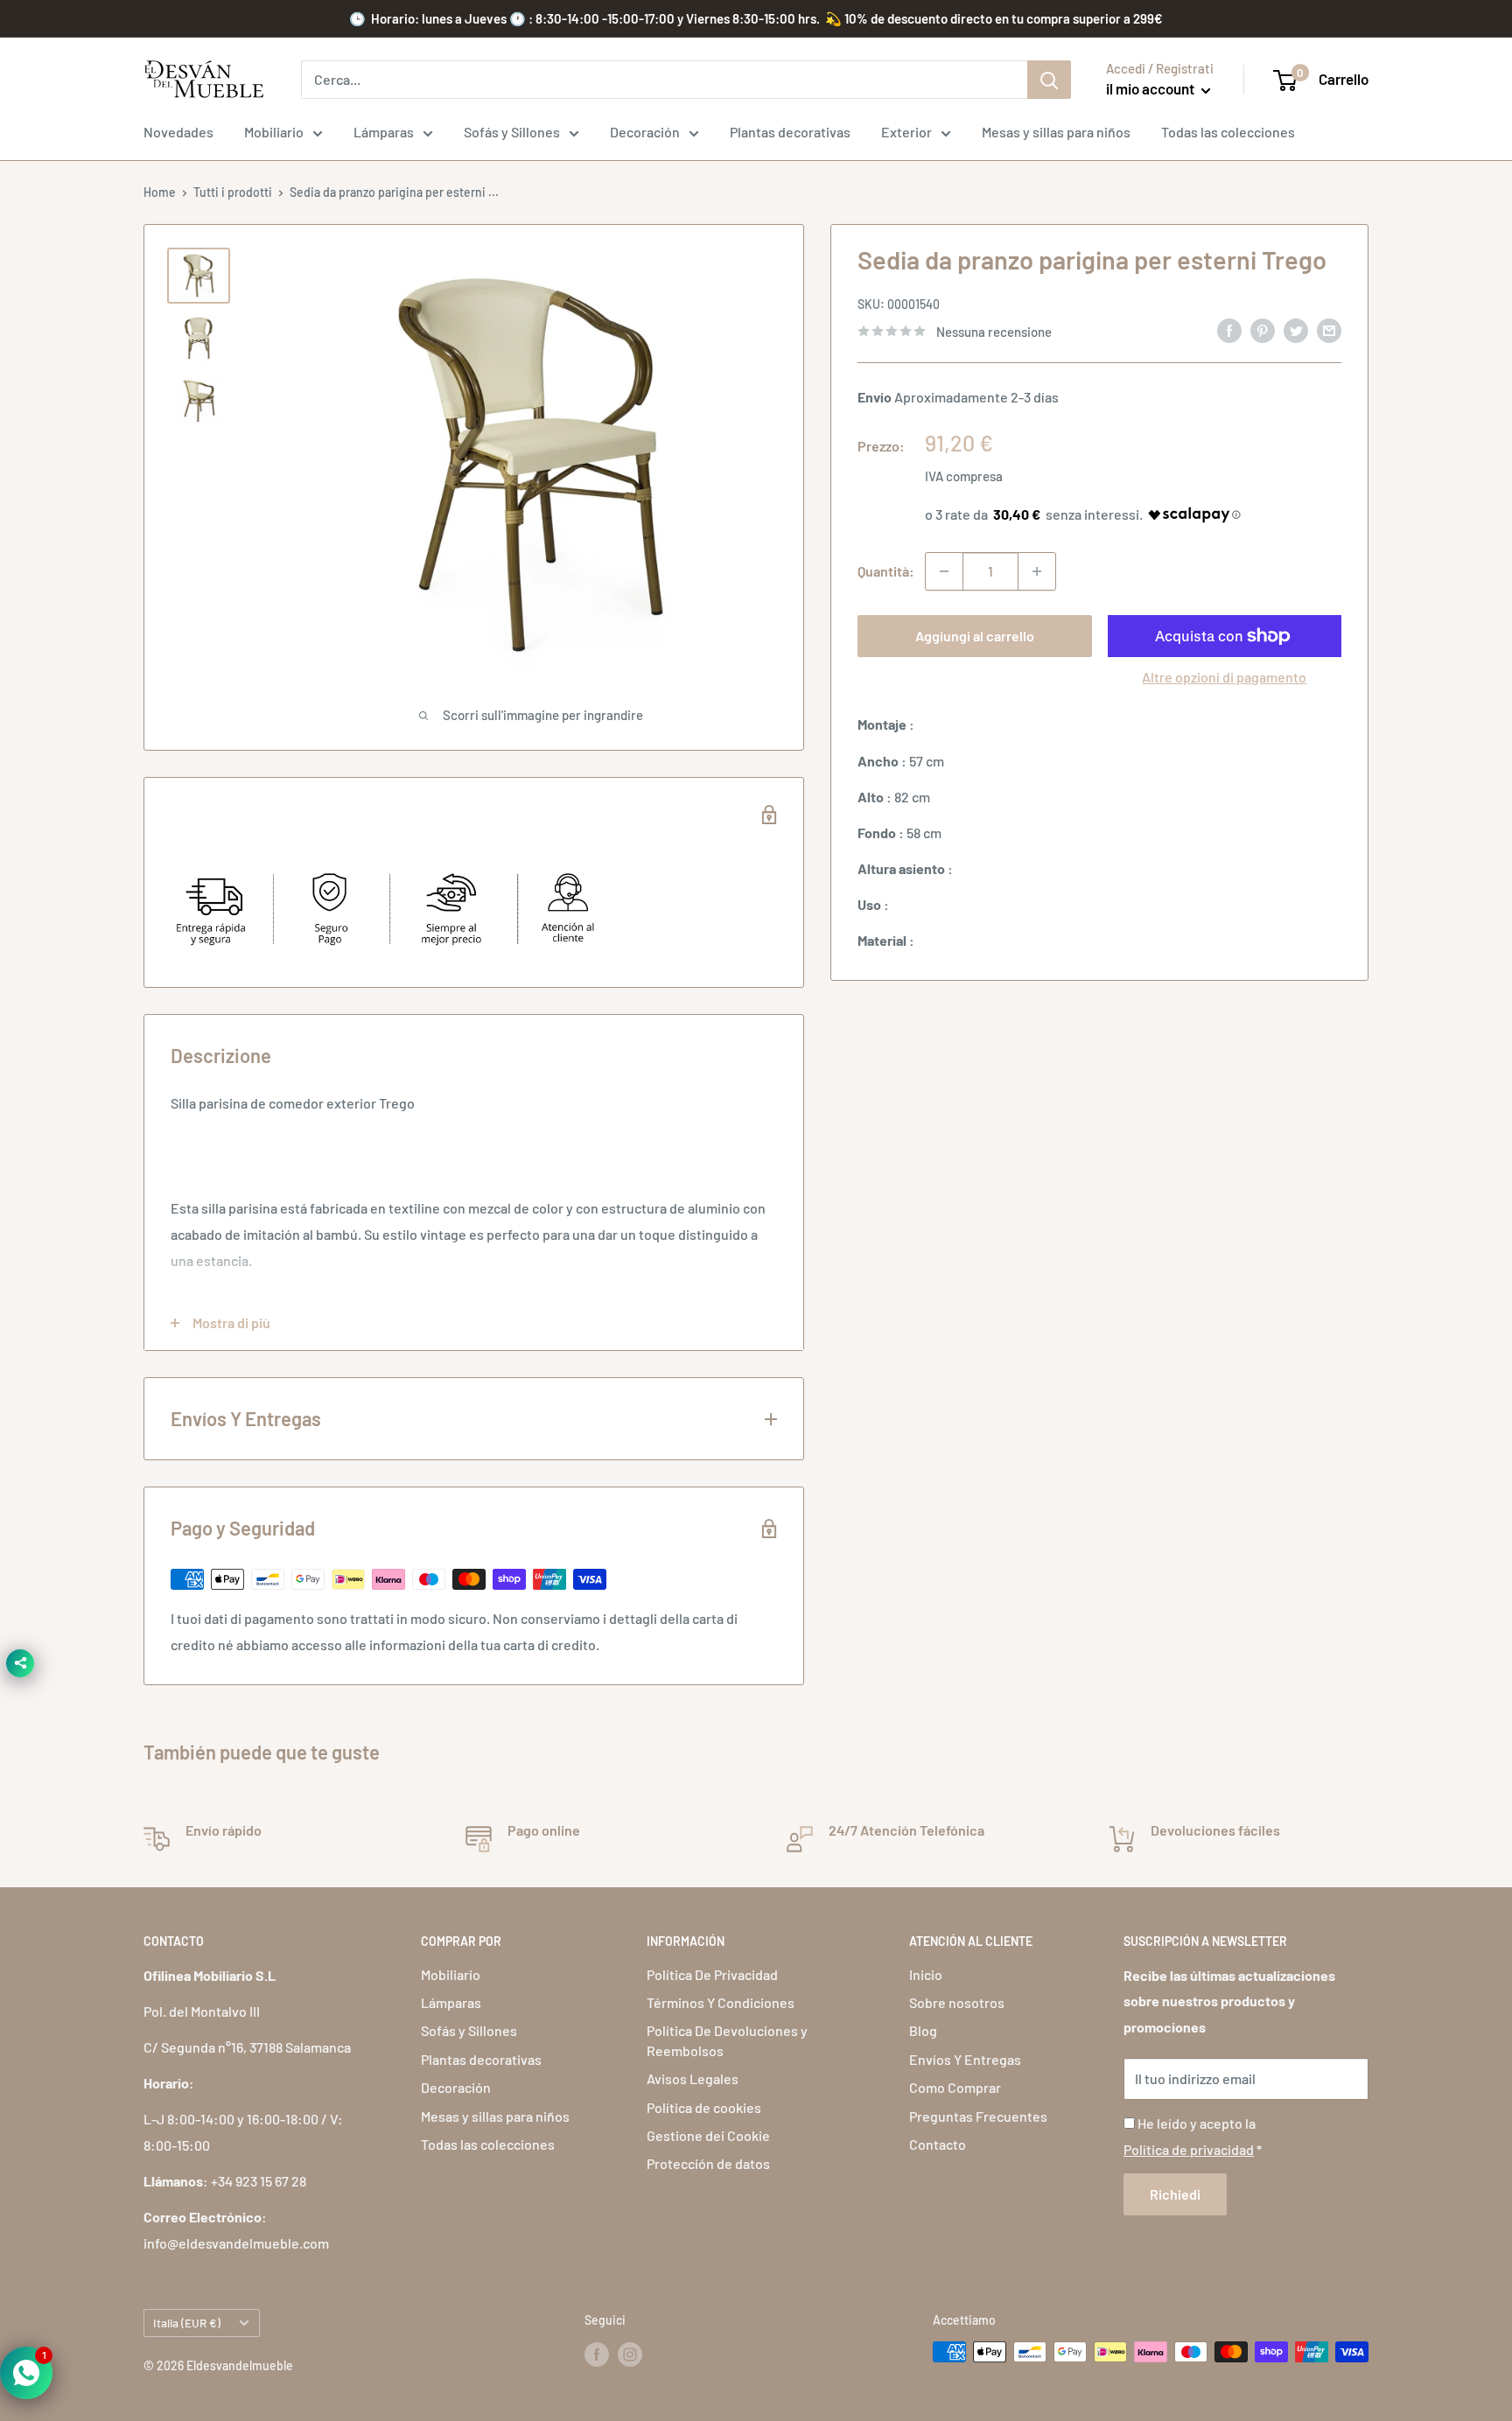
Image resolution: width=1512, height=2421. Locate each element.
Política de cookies (704, 2107)
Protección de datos (708, 2163)
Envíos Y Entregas (965, 2059)
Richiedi (1175, 2194)
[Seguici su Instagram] (630, 2354)
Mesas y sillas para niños (1056, 132)
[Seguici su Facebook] (597, 2354)
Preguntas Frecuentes (978, 2116)
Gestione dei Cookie (708, 2135)
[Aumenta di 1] (1037, 571)
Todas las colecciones (1228, 132)
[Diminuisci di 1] (944, 571)
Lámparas (384, 132)
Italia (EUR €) (187, 2323)
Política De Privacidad (712, 1974)
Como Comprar (955, 2087)
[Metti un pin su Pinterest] (1263, 329)
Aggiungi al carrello (975, 636)
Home (160, 192)
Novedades (178, 132)
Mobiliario (274, 132)
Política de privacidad (1189, 2149)
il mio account (1151, 88)
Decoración (645, 132)
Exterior (906, 132)
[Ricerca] (1049, 80)
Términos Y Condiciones (721, 2002)
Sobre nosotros (957, 2002)
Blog (923, 2030)
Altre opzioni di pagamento (1224, 677)
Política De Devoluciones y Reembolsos (727, 2040)
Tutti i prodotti (233, 192)
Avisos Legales (693, 2078)
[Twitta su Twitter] (1296, 329)
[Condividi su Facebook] (1229, 329)
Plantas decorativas (790, 132)
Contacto (938, 2144)
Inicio (926, 1974)
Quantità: (886, 571)
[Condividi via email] (1329, 329)
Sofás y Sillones (512, 132)
